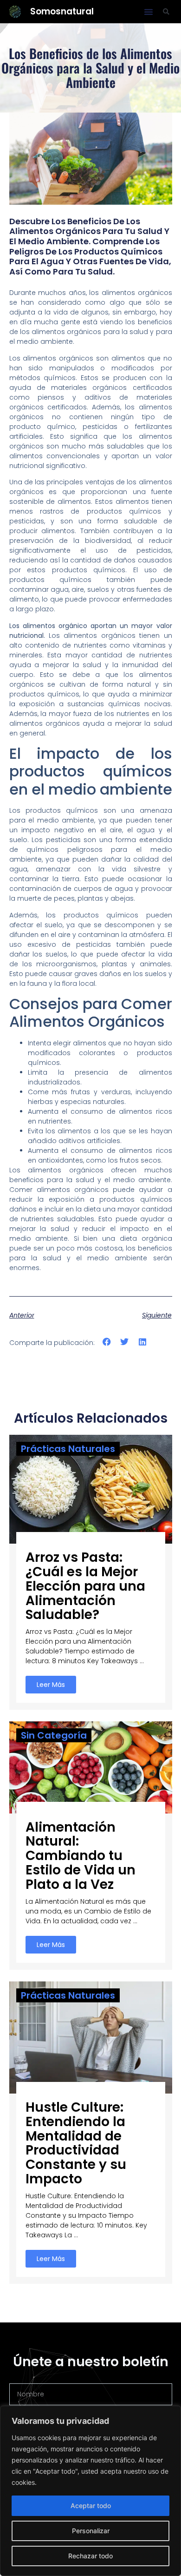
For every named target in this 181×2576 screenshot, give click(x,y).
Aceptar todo (91, 2506)
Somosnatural (62, 11)
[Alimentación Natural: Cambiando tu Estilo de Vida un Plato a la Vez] (91, 1766)
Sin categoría (54, 1735)
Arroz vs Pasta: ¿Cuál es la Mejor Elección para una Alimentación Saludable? (85, 1586)
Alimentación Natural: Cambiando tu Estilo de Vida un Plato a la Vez (81, 1856)
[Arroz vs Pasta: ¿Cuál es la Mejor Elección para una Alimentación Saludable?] (91, 1489)
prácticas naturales (68, 1449)
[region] (90, 2491)
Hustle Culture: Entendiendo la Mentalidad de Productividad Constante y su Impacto (76, 2143)
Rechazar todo (90, 2556)
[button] (149, 12)
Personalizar (91, 2531)
